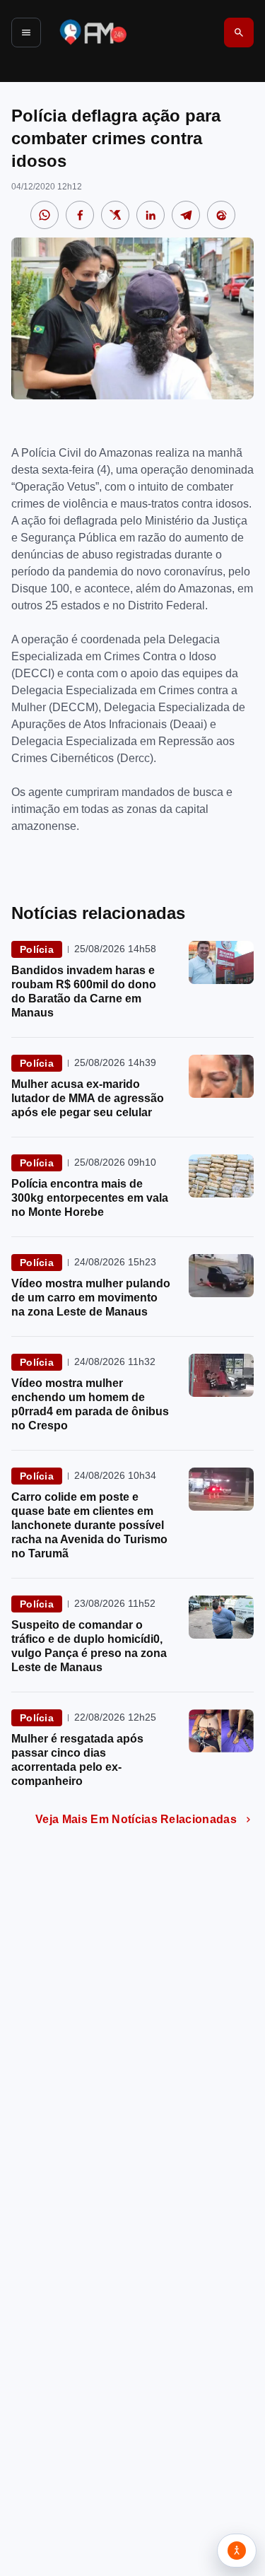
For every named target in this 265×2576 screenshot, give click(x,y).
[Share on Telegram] (186, 215)
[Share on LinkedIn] (151, 215)
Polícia (37, 949)
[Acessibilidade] (237, 2551)
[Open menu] (26, 33)
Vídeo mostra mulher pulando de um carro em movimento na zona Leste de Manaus (91, 1298)
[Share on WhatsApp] (45, 215)
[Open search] (239, 33)
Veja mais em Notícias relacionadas (136, 1819)
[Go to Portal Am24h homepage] (93, 32)
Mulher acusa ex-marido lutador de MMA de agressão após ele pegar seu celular (88, 1098)
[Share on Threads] (221, 215)
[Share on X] (115, 215)
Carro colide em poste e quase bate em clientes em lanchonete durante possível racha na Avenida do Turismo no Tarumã (89, 1525)
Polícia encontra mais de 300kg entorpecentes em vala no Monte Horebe (90, 1198)
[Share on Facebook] (80, 215)
